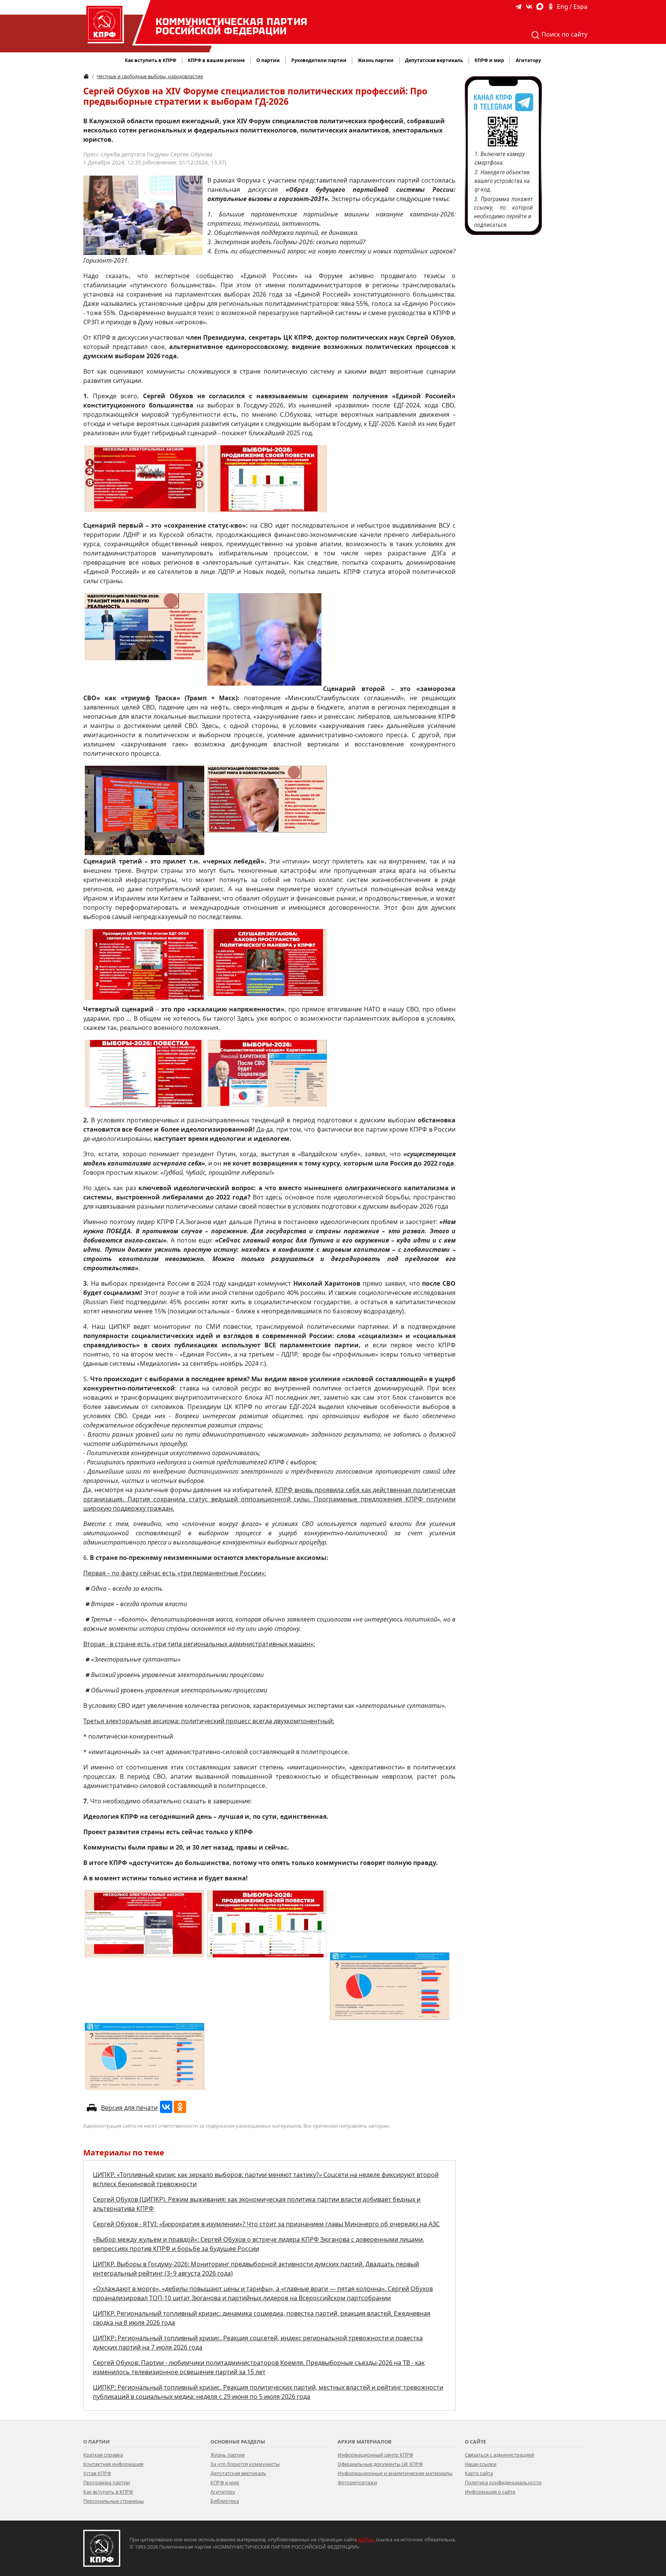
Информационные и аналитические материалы (395, 2473)
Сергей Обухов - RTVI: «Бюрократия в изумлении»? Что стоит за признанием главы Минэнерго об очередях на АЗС (266, 2224)
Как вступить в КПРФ (151, 60)
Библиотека (225, 2501)
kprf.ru (366, 2539)
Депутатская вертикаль (238, 2473)
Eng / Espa (572, 7)
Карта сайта (479, 2473)
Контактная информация (113, 2464)
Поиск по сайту (564, 34)
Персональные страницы (114, 2501)
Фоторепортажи (357, 2482)
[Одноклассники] (180, 2107)
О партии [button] (268, 60)
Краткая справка (103, 2455)
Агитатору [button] (528, 60)
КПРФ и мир (225, 2482)
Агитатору (223, 2492)
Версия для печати (129, 2108)
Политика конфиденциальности (503, 2482)
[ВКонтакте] (166, 2107)
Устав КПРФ (97, 2473)
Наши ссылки (481, 2464)
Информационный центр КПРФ (375, 2455)
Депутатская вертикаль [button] (434, 60)
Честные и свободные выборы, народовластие (150, 76)
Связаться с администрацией (499, 2455)
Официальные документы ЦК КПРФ (380, 2464)
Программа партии (107, 2482)
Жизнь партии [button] (376, 60)
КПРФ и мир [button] (489, 60)
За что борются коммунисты (245, 2464)
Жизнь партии (228, 2455)
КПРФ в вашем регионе (216, 60)
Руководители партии (319, 60)
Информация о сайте (490, 2492)
